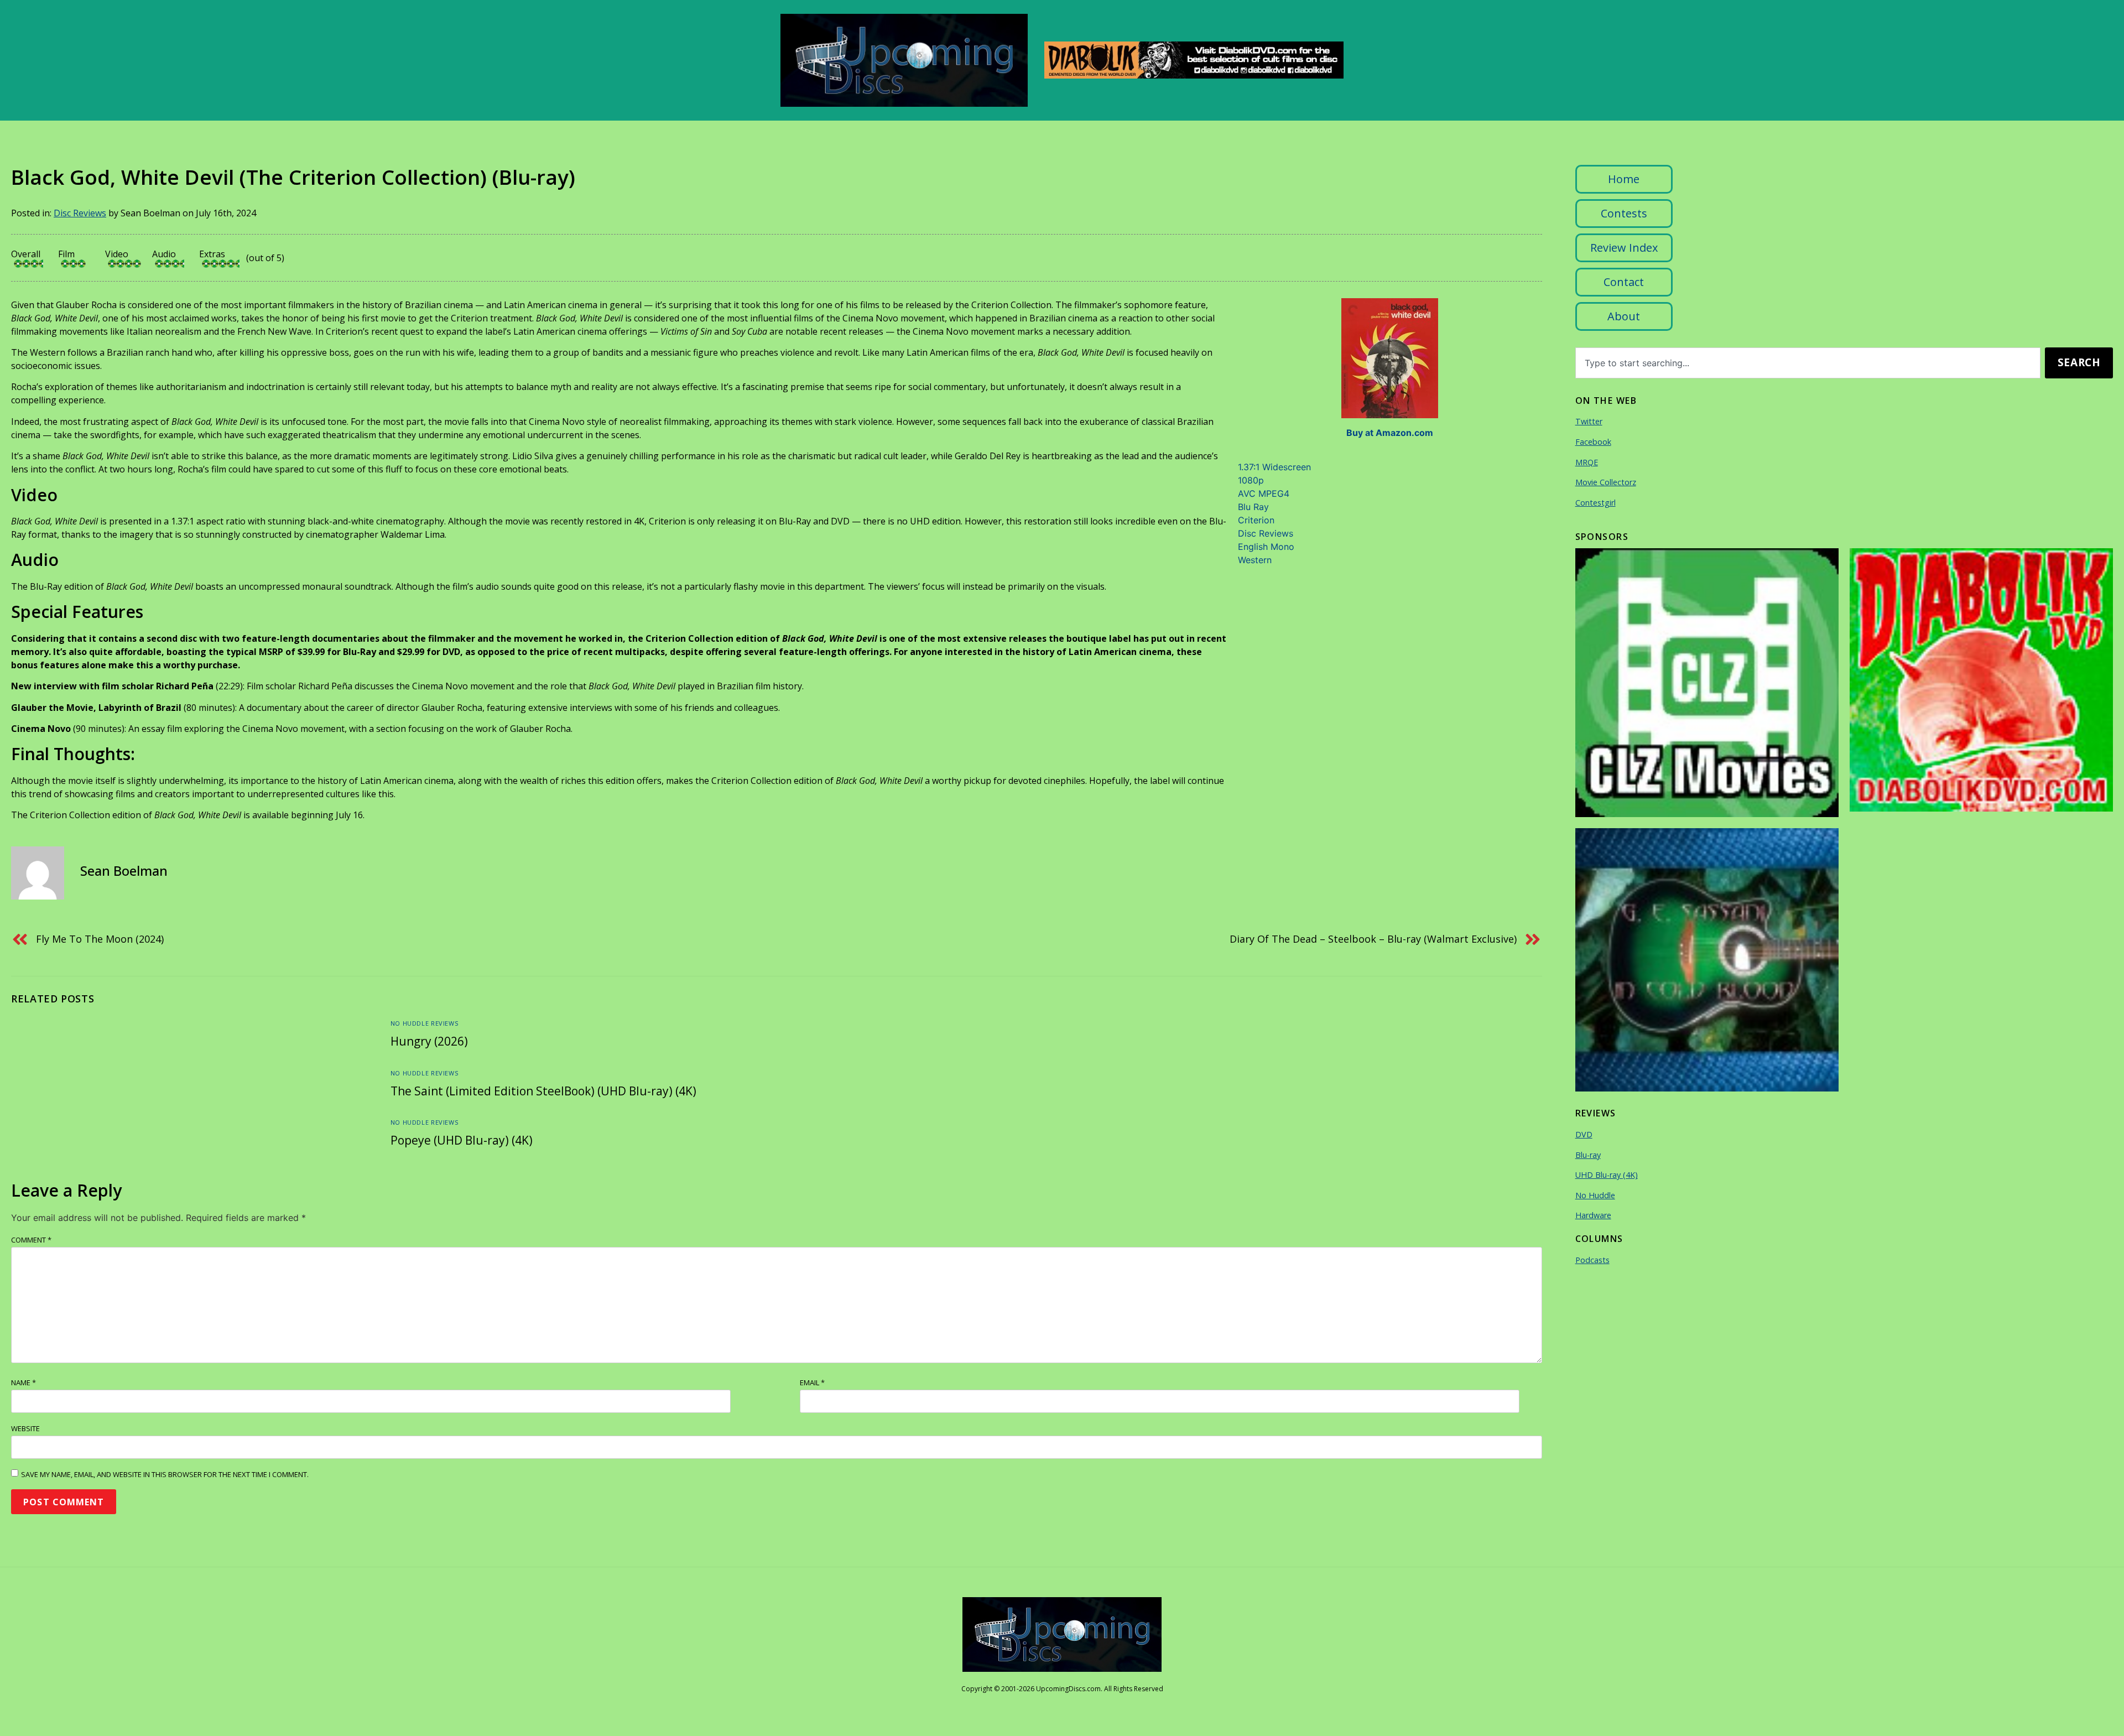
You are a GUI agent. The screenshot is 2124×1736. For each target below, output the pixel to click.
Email (812, 1382)
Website (25, 1428)
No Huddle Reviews (424, 1023)
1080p (1251, 480)
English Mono (1266, 547)
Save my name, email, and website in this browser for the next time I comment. (165, 1474)
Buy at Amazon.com (1390, 433)
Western (1255, 560)
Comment (31, 1240)
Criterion (1256, 520)
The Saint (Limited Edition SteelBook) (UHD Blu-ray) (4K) (543, 1091)
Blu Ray (1253, 507)
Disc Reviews (80, 213)
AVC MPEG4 (1264, 493)
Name (24, 1382)
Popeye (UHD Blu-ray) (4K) (462, 1140)
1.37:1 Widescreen (1274, 467)
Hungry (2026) (429, 1041)
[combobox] (1808, 363)
